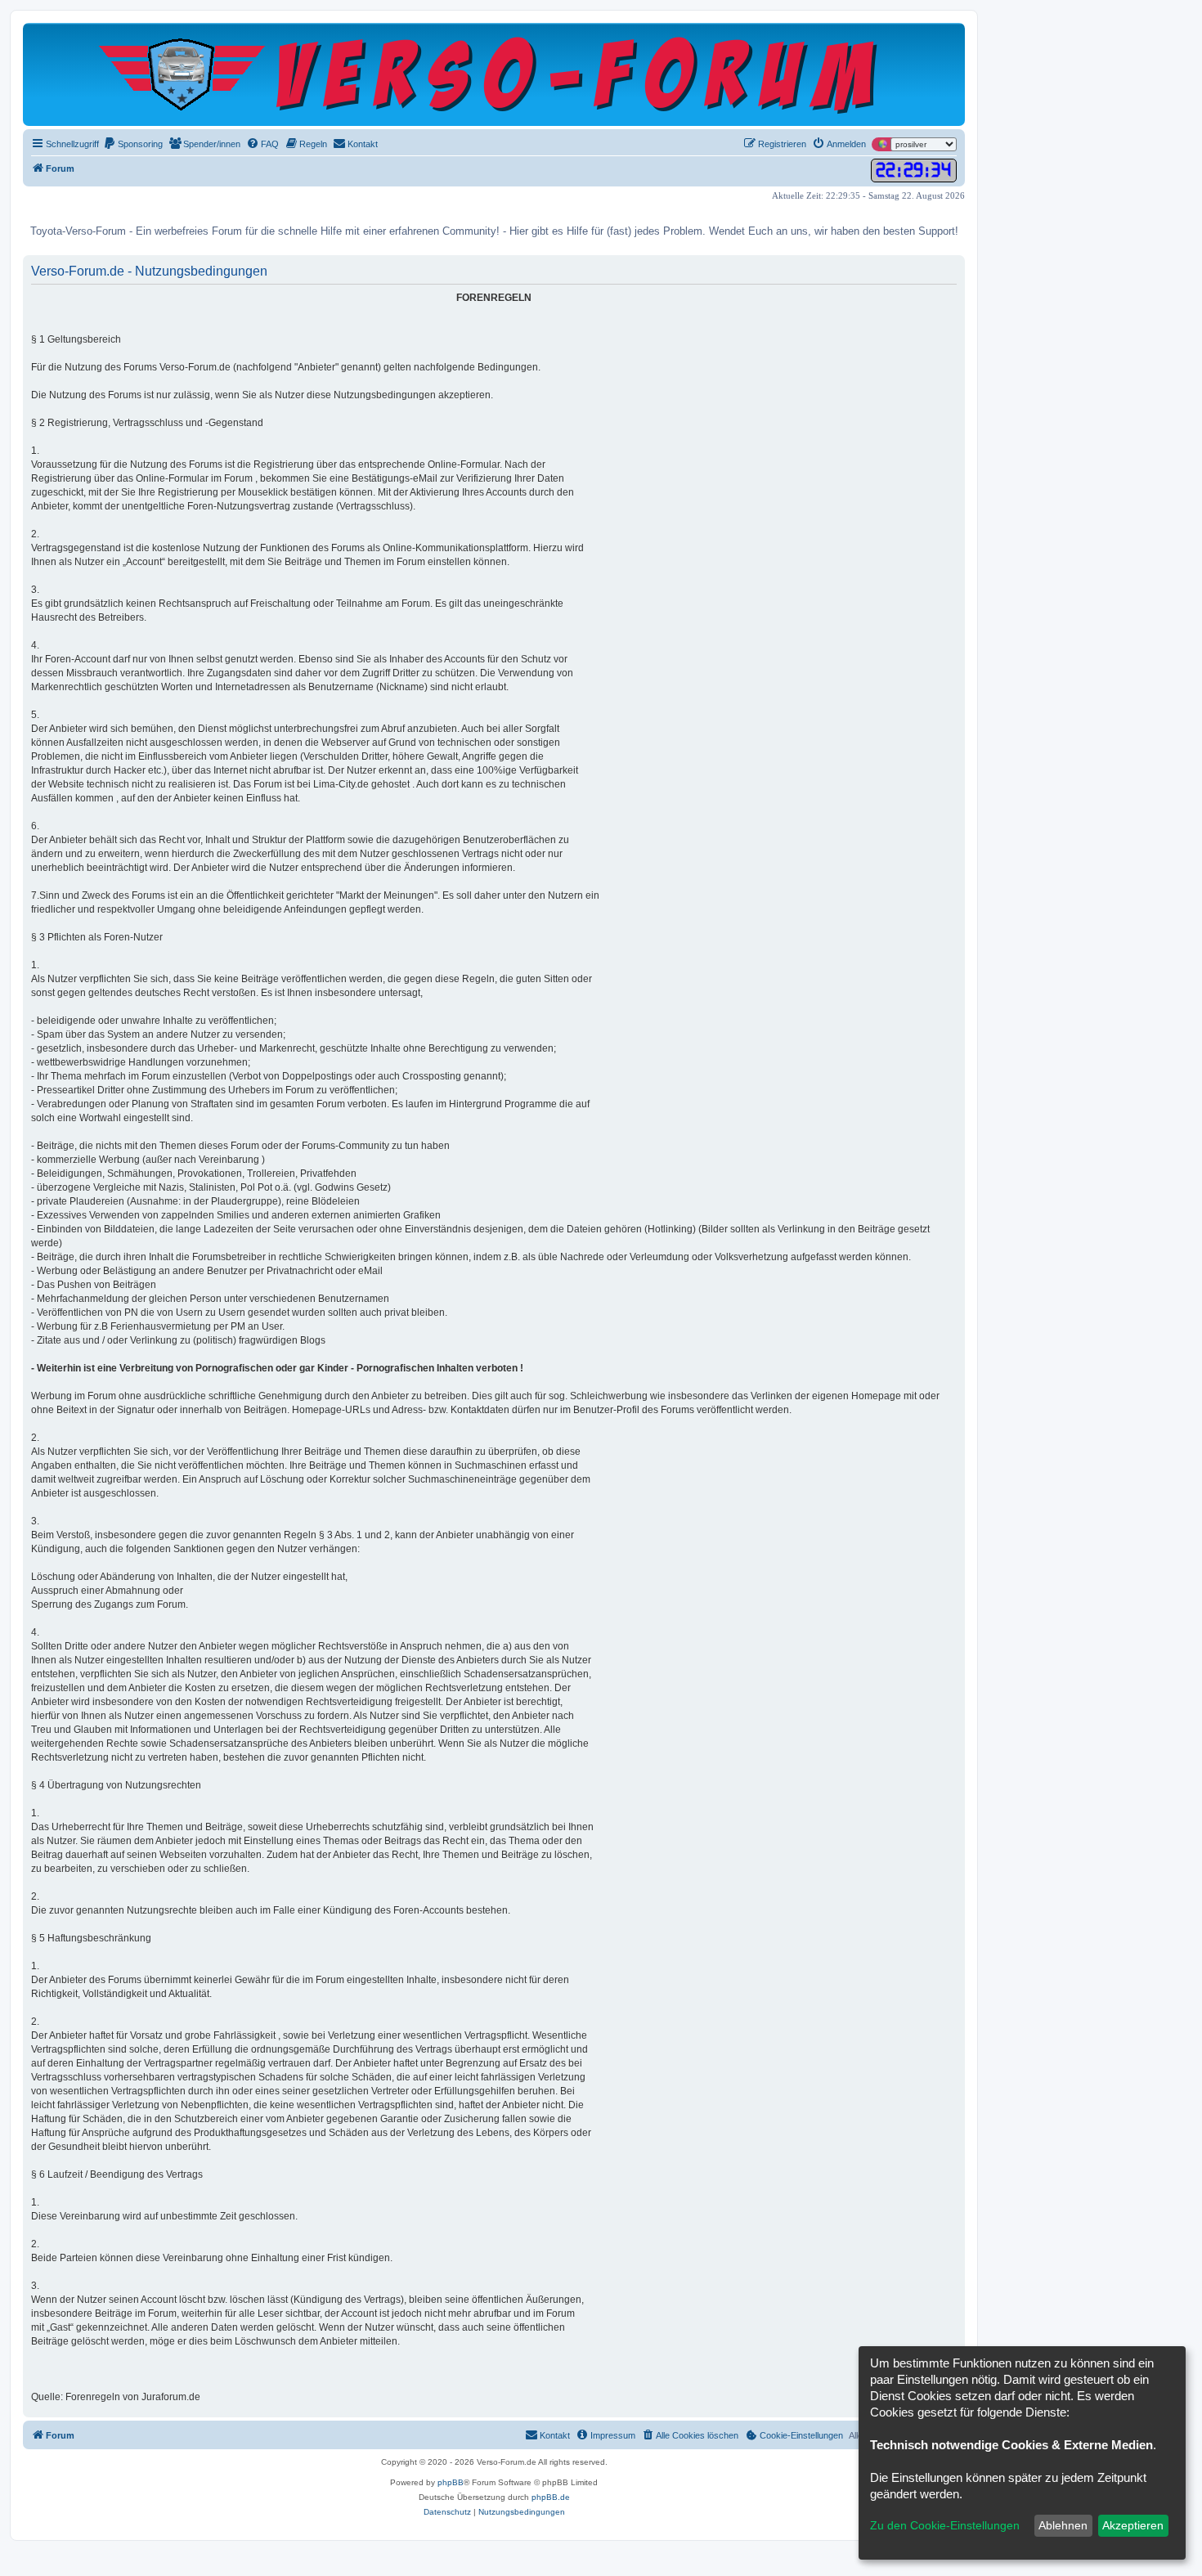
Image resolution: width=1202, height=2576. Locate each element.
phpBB (451, 2482)
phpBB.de (551, 2497)
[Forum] (494, 74)
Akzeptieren (1133, 2525)
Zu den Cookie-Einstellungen (945, 2525)
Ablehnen (1063, 2525)
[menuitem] (133, 144)
